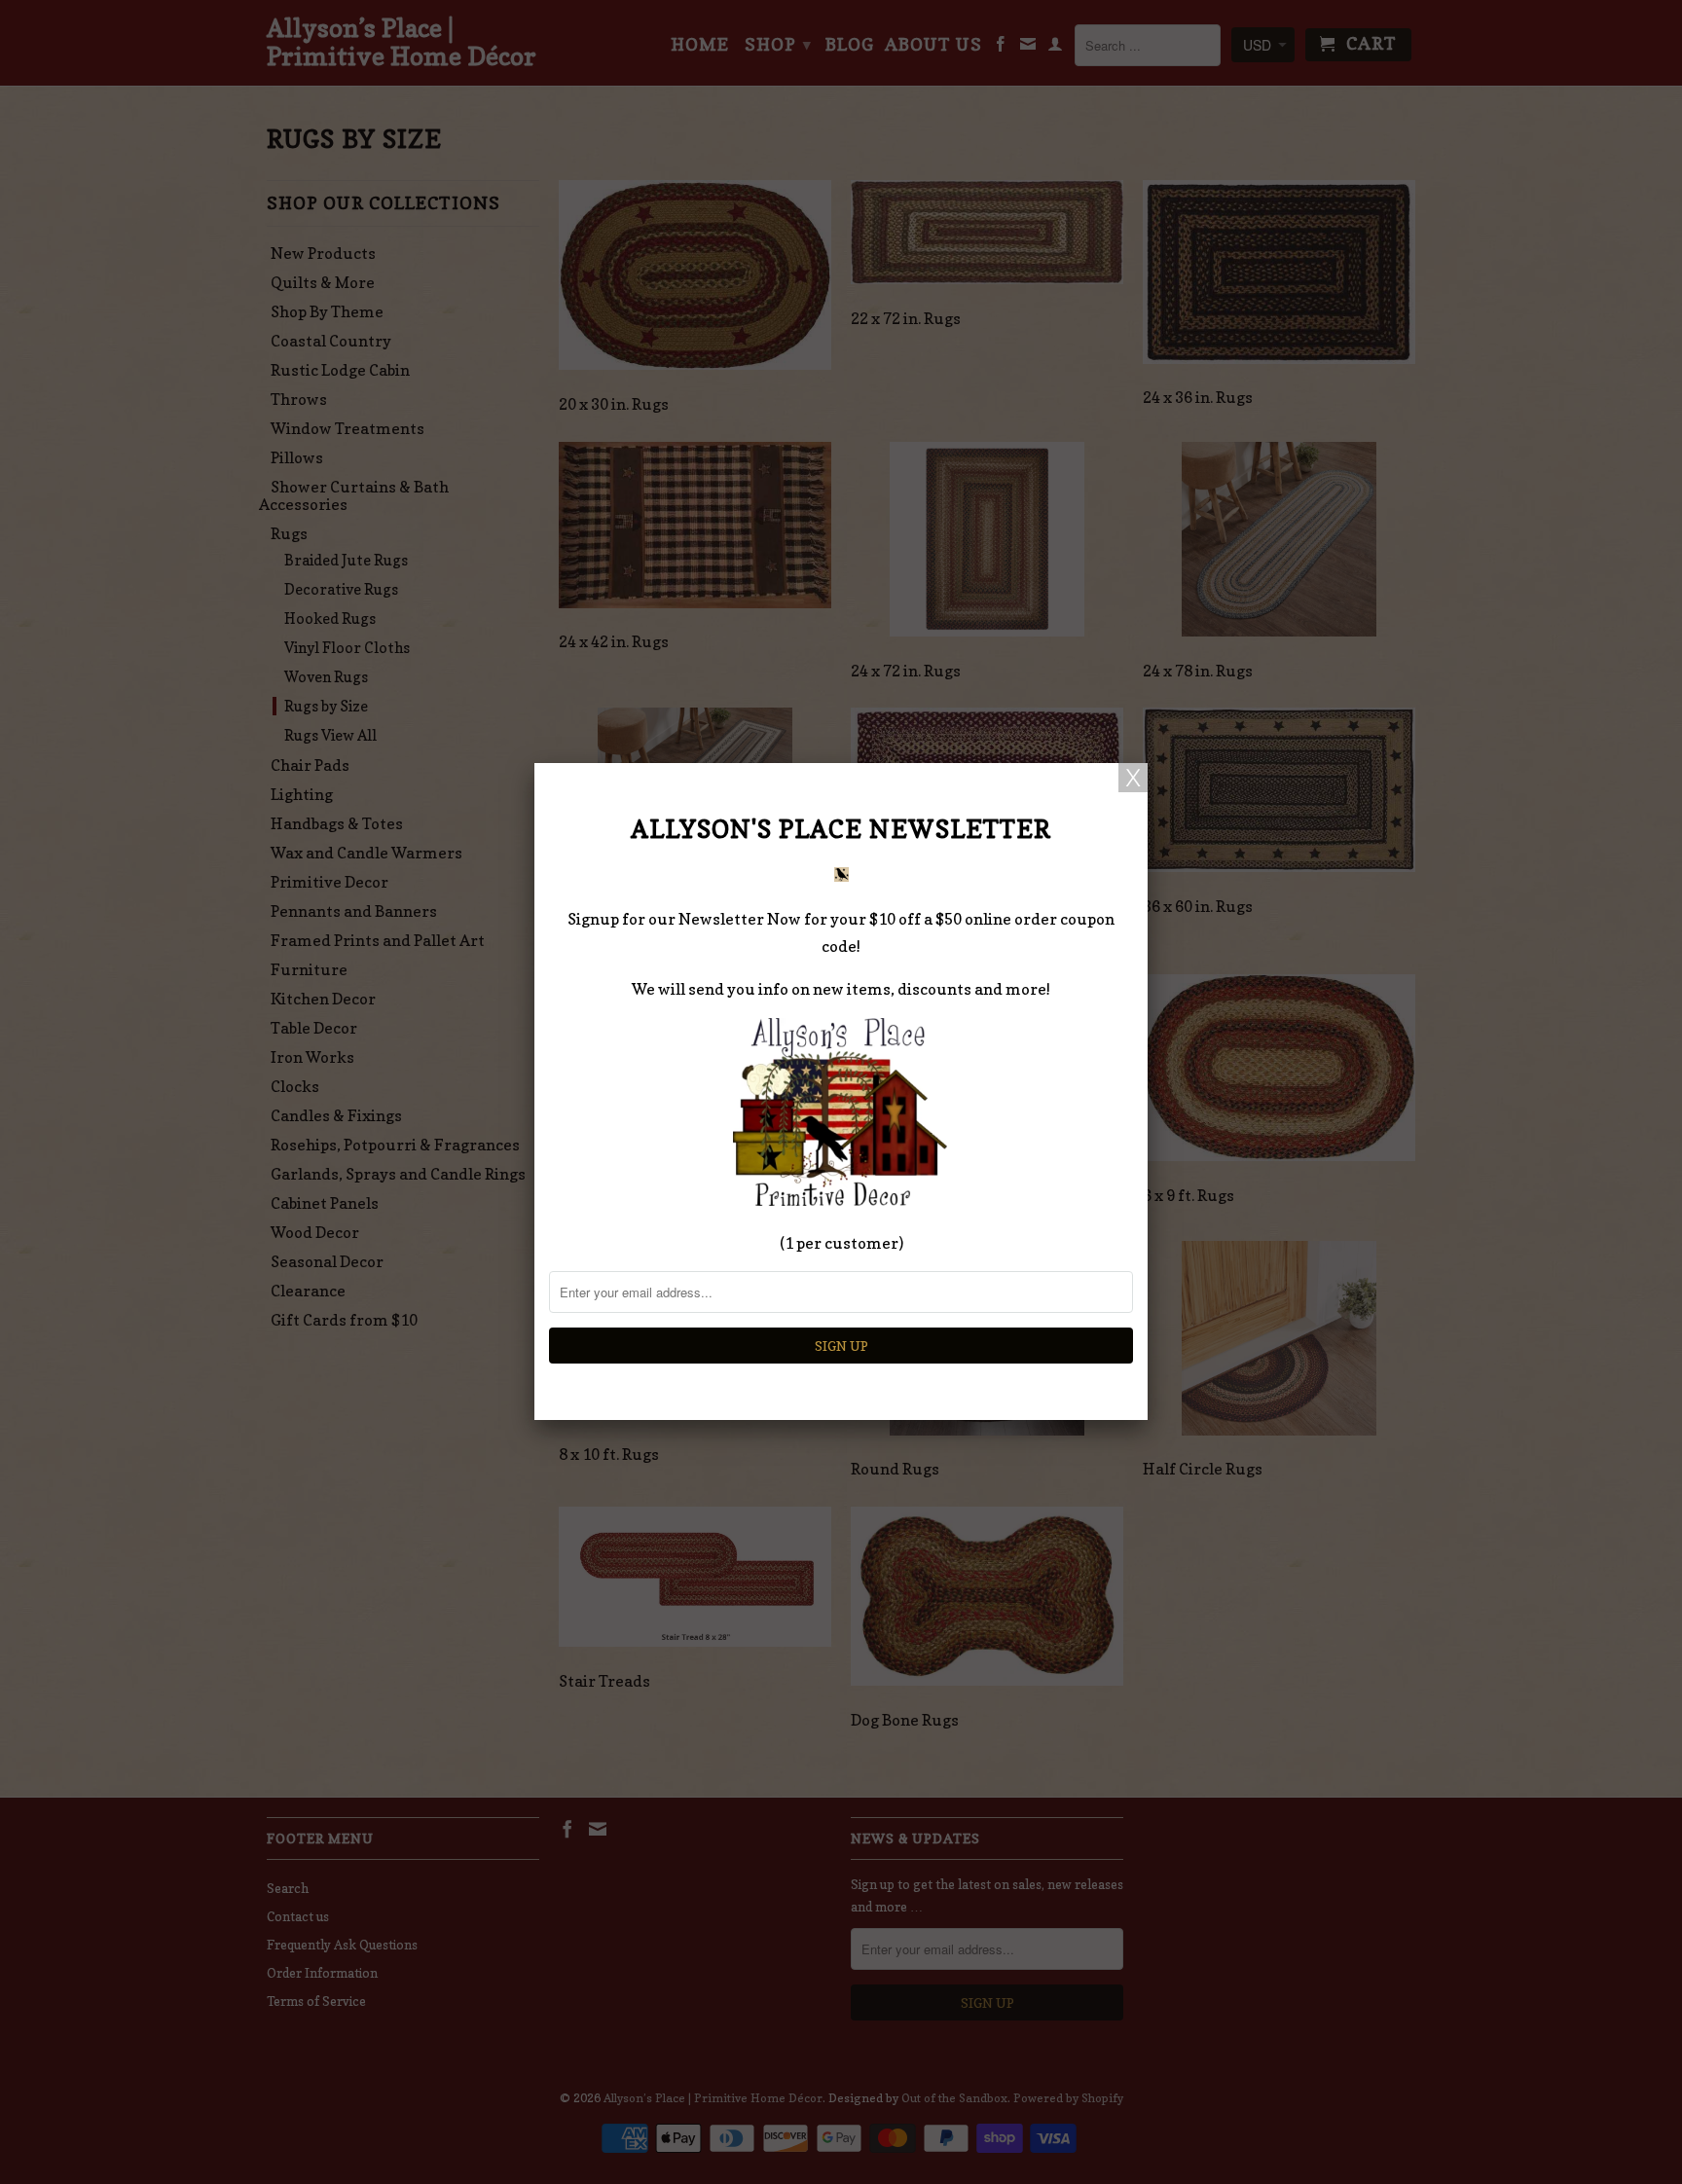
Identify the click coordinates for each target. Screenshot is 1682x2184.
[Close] (1133, 778)
